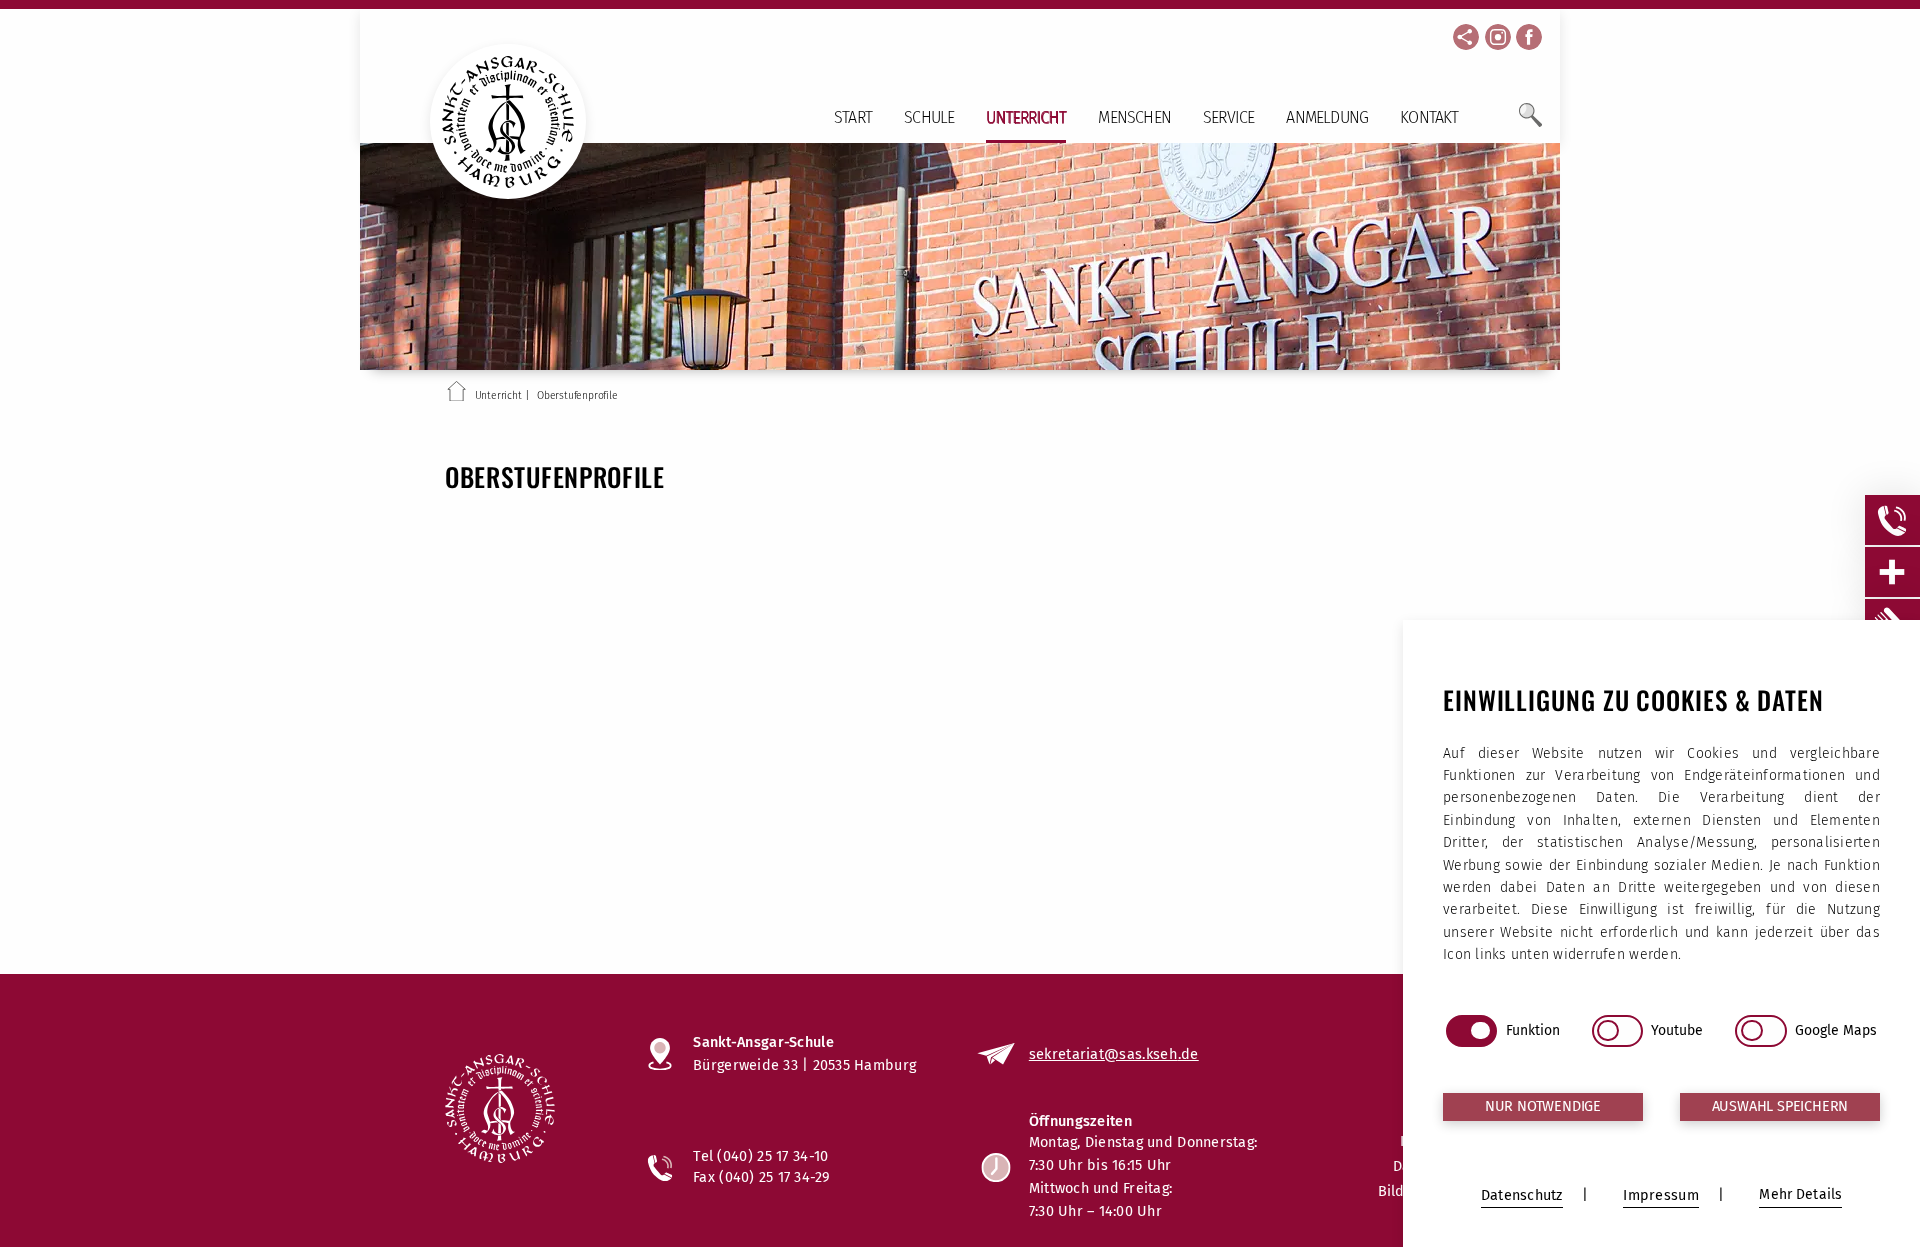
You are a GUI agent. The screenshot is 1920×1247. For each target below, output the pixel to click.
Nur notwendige (1543, 1106)
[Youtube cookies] (1617, 1031)
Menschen (1134, 117)
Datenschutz (1522, 1195)
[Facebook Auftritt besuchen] (1529, 37)
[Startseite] (456, 395)
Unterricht (1026, 117)
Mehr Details (1800, 1194)
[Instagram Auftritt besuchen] (1498, 37)
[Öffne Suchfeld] (1530, 123)
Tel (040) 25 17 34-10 (760, 1156)
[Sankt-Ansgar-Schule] (526, 1111)
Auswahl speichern (1780, 1106)
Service (1228, 117)
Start (853, 117)
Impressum (1660, 1195)
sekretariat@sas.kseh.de (1114, 1054)
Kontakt (1429, 117)
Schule (929, 117)
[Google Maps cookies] (1760, 1031)
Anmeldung (1327, 117)
